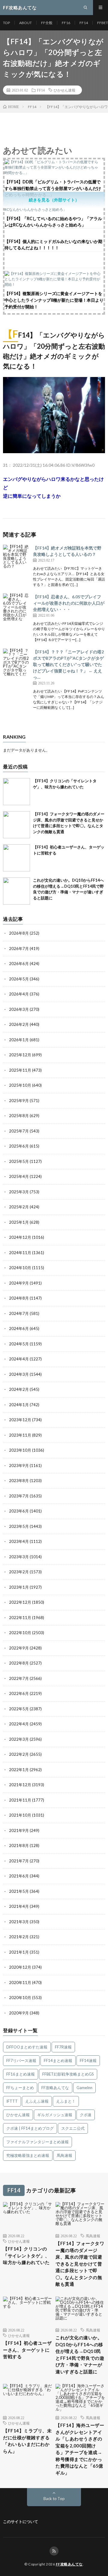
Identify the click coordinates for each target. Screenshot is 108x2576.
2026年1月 (19, 1040)
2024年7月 (19, 1313)
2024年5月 (19, 1344)
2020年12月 (20, 1967)
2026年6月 (19, 964)
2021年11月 (20, 1800)
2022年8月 (19, 1663)
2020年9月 (19, 2013)
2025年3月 (19, 1192)
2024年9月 (19, 1283)
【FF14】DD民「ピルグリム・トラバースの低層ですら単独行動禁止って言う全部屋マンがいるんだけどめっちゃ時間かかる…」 (53, 188)
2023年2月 (19, 1572)
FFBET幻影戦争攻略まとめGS (68, 2074)
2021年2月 (19, 1937)
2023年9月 (19, 1466)
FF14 (84, 23)
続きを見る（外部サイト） (54, 200)
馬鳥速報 (64, 2155)
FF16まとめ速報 (21, 2074)
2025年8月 (19, 1116)
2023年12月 (20, 1420)
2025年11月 (20, 1070)
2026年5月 (19, 979)
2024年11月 (20, 1253)
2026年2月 (19, 1024)
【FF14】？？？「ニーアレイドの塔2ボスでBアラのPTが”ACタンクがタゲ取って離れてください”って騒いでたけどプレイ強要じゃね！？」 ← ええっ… (68, 664)
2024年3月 (19, 1374)
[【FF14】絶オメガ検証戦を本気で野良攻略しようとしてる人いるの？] (16, 558)
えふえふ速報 (37, 2101)
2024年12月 (20, 1237)
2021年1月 (19, 1952)
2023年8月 (19, 1481)
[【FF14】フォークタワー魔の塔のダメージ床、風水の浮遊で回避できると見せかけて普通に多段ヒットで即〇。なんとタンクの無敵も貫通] (16, 825)
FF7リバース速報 (21, 2060)
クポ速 (86, 2115)
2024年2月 (19, 1389)
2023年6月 (19, 1511)
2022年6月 (19, 1693)
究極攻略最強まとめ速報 (28, 2155)
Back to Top (54, 2499)
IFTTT (12, 2101)
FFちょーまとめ (20, 2088)
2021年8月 (19, 1846)
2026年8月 (19, 933)
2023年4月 (19, 1541)
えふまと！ (66, 2101)
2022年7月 (19, 1678)
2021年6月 (19, 1876)
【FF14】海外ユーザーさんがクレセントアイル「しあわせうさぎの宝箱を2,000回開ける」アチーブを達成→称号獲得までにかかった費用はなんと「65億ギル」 (80, 2449)
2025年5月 (19, 1161)
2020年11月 (20, 1983)
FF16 (66, 23)
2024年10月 (20, 1268)
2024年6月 (19, 1328)
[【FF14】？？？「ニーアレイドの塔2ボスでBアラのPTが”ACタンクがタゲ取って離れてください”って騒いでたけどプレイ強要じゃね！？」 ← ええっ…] (16, 662)
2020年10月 (20, 1998)
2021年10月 (20, 1815)
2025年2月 (19, 1207)
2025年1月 (19, 1222)
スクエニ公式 (73, 2128)
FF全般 (47, 23)
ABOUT (25, 23)
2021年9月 (19, 1830)
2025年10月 (20, 1085)
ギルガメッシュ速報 (55, 2115)
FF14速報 (88, 2060)
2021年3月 (19, 1922)
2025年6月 (19, 1146)
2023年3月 (19, 1557)
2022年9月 (19, 1648)
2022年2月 (19, 1754)
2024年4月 (19, 1359)
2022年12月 (20, 1602)
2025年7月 (19, 1131)
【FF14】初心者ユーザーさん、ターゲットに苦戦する (27, 2350)
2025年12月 (20, 1055)
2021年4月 (19, 1906)
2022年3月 (19, 1739)
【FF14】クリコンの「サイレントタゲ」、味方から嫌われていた (26, 2255)
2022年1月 (19, 1770)
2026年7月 (19, 948)
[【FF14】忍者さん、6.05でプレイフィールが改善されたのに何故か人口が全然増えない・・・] (16, 607)
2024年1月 (19, 1405)
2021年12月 (20, 1785)
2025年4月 (19, 1176)
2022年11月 (20, 1618)
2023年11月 (20, 1435)
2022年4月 (19, 1724)
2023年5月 (19, 1526)
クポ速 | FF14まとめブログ (30, 2128)
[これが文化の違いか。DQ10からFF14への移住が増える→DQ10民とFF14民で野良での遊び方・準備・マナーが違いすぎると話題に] (16, 891)
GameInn (84, 2088)
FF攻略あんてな (55, 2088)
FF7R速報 (63, 2047)
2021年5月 (19, 1891)
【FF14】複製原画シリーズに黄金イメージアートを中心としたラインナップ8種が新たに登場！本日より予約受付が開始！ (54, 300)
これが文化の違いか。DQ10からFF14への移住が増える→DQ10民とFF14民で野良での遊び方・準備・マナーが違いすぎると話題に (80, 2355)
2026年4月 (19, 994)
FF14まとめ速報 (58, 2060)
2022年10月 (20, 1633)
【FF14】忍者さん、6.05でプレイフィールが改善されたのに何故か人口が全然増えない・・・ (69, 603)
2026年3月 (19, 1009)
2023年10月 (20, 1450)
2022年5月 (19, 1709)
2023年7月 (19, 1496)
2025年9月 (19, 1101)
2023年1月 (19, 1587)
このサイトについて (21, 2521)
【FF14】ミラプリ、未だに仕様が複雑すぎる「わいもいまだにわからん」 (27, 2441)
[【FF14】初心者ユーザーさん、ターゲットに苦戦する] (16, 858)
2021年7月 (19, 1861)
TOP (6, 23)
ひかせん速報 (64, 90)
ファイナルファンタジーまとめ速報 (37, 2142)
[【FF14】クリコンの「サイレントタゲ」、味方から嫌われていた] (16, 792)
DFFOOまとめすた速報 (27, 2047)
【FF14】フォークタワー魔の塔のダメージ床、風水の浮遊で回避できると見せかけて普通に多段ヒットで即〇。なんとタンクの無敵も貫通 (80, 2264)
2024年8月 (19, 1298)
